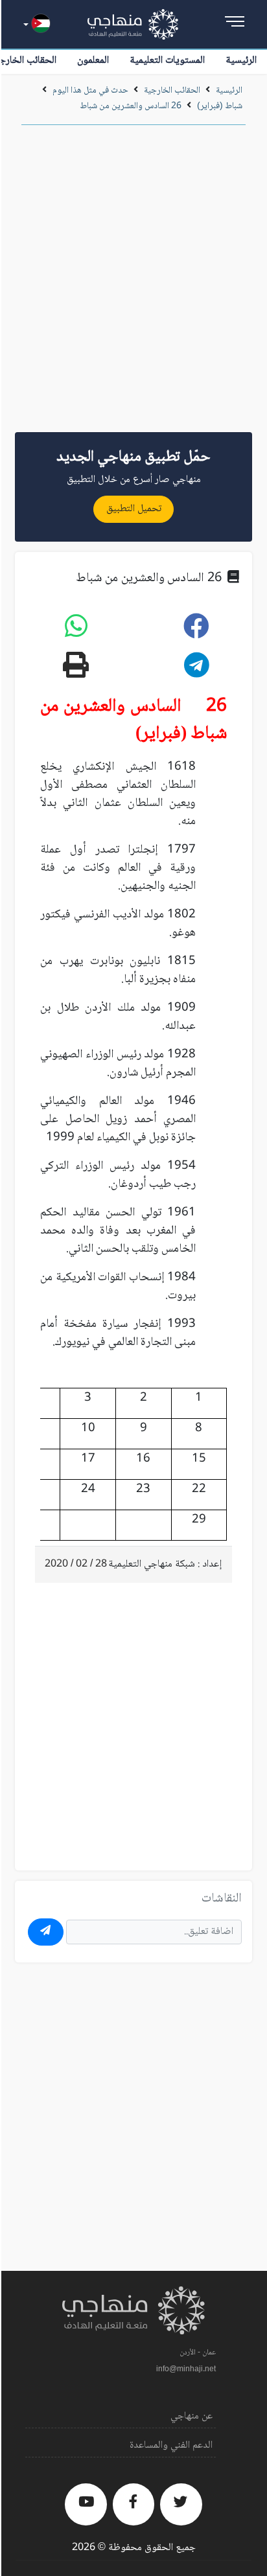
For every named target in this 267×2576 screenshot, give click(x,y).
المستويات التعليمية (167, 61)
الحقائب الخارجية (172, 91)
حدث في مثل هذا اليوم (90, 91)
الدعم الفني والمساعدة (171, 2445)
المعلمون (93, 61)
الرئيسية (241, 61)
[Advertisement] (133, 283)
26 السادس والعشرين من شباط (131, 106)
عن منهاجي (192, 2416)
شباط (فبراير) (220, 106)
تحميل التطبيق (134, 509)
